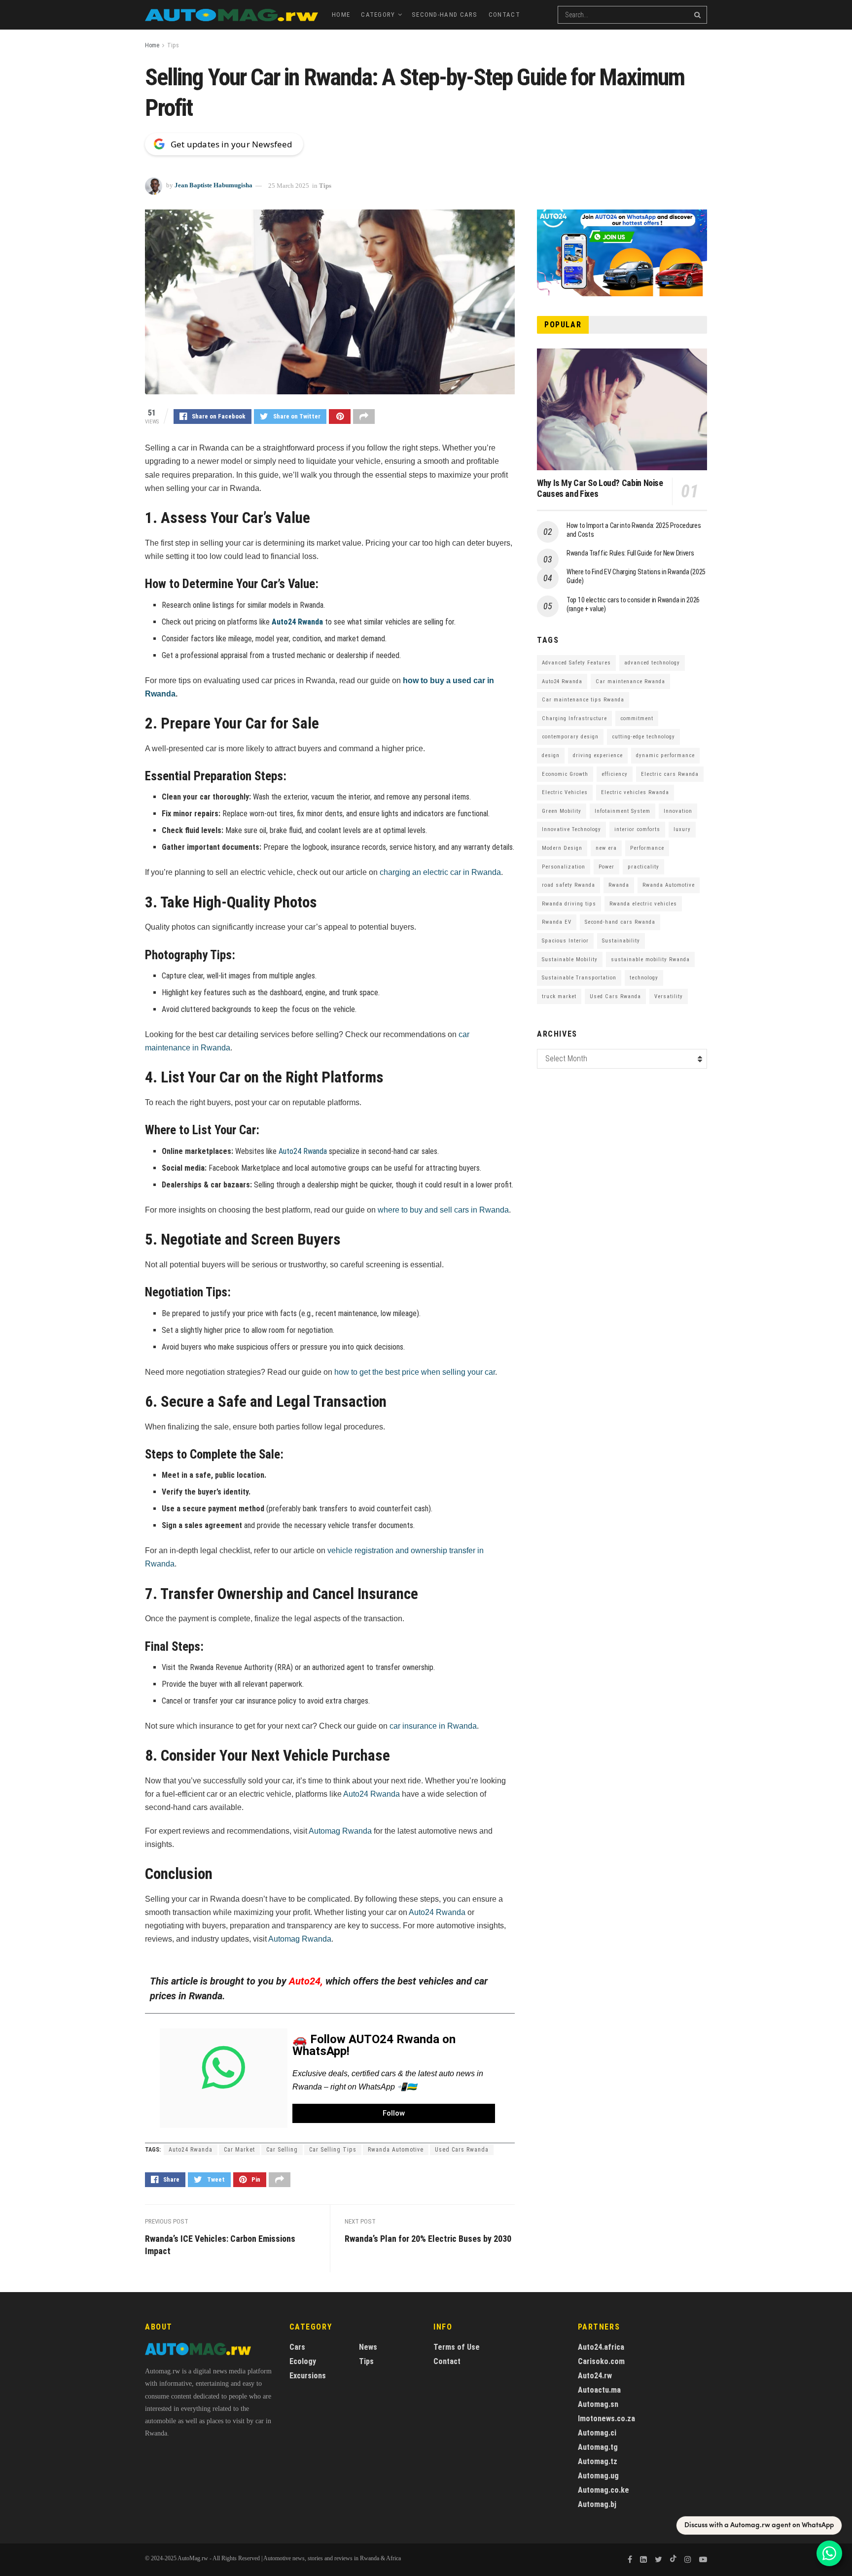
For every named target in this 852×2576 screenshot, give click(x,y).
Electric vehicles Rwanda (635, 792)
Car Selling (282, 2150)
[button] (394, 2113)
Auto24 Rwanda (297, 622)
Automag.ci (597, 2433)
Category (378, 15)
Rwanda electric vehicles (643, 904)
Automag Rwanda (340, 1831)
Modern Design (562, 848)
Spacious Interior (565, 941)
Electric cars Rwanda (670, 774)
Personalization (564, 867)
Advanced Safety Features (576, 663)
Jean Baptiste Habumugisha (213, 186)
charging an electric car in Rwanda (440, 872)
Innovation (678, 811)
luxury (682, 829)
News (368, 2347)
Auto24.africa (601, 2347)
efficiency (615, 774)
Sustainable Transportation (579, 978)
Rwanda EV (557, 922)
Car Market (239, 2150)
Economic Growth (565, 774)
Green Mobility (562, 811)
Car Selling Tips (333, 2150)
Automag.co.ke (603, 2490)
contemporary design (570, 737)
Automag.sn (598, 2404)
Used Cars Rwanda (462, 2150)
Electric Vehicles (565, 792)
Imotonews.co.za (606, 2419)
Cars (297, 2347)
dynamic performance (665, 755)
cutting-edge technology (643, 737)
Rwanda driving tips (569, 904)
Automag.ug (598, 2476)
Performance (647, 848)
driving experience (598, 755)
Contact (504, 15)
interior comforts (637, 829)
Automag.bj (597, 2504)
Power (606, 867)
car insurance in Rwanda (433, 1726)
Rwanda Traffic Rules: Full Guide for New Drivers (630, 553)
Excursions (308, 2376)
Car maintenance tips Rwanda (583, 700)
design (551, 755)
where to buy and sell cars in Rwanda (443, 1210)
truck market (559, 996)
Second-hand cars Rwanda (620, 922)
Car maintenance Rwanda (630, 681)
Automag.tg (598, 2447)
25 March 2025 (289, 186)
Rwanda (619, 885)
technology (644, 978)
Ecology (303, 2361)
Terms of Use (457, 2347)
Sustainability (621, 941)
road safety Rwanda (568, 885)
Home (341, 15)
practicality (643, 867)
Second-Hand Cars (445, 15)
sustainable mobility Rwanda (650, 959)
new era (606, 848)
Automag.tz (598, 2461)
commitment (637, 718)
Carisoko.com (601, 2361)
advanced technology (652, 663)
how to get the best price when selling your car (415, 1372)
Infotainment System (622, 811)
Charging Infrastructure (574, 718)
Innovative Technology (571, 829)
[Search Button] (698, 15)
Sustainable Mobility (570, 959)
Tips (173, 45)
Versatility (669, 996)
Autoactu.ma (599, 2390)
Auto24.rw (595, 2376)
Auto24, (306, 1981)
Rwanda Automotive (396, 2150)
